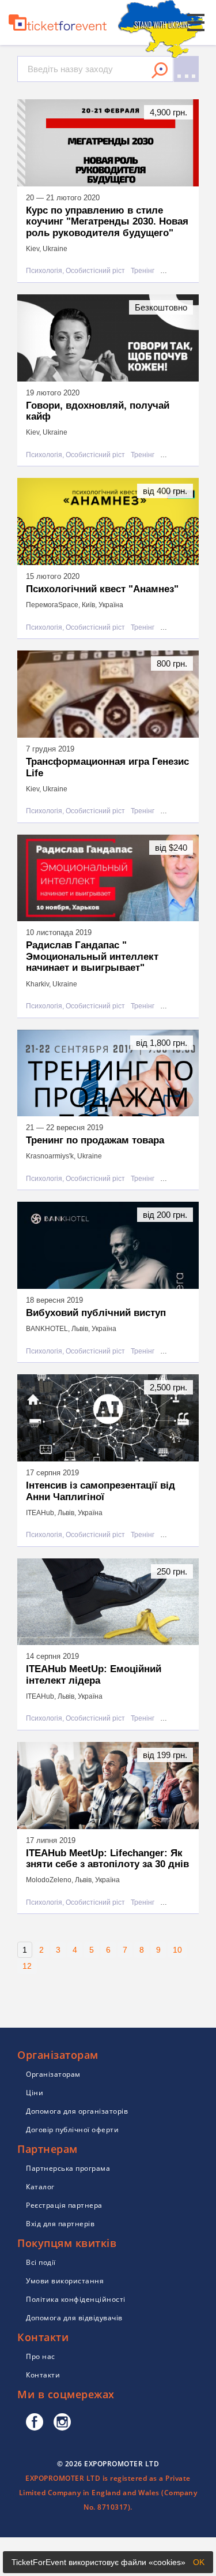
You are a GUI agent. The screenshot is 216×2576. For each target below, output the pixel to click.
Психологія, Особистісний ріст (75, 271)
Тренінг (143, 271)
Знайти (160, 70)
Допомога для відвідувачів (74, 2318)
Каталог (40, 2187)
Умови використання (65, 2281)
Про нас (41, 2356)
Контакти (43, 2375)
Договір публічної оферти (72, 2130)
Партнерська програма (68, 2168)
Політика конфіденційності (76, 2299)
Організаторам (53, 2074)
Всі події (41, 2262)
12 (27, 1966)
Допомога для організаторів (77, 2111)
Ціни (35, 2093)
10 (177, 1950)
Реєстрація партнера (64, 2205)
